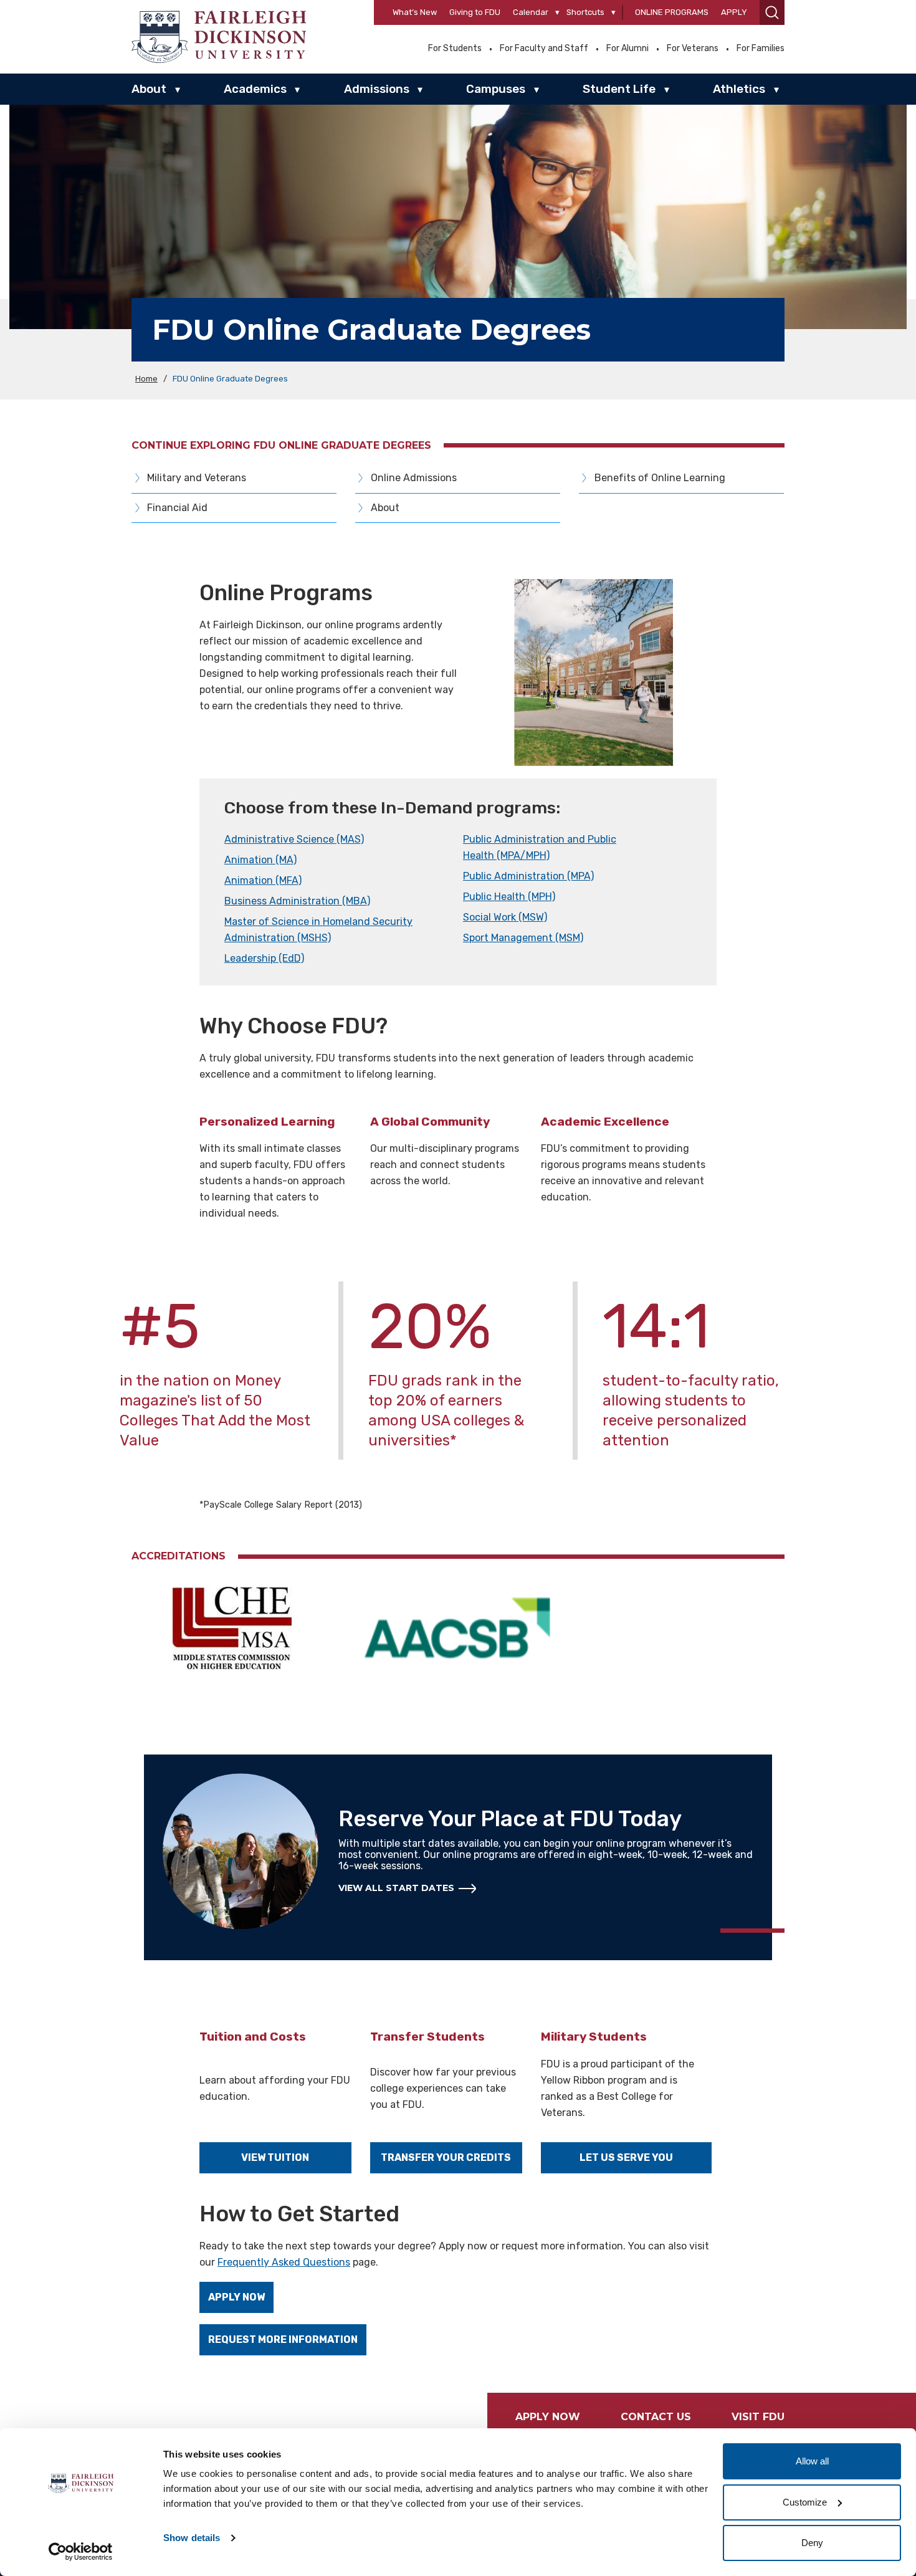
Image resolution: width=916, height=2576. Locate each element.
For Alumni (627, 49)
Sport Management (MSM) (523, 938)
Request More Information (283, 2339)
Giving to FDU (475, 12)
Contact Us (656, 2417)
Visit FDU (758, 2417)
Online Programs (672, 12)
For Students (455, 49)
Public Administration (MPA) (528, 876)
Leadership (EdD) (264, 958)
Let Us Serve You (626, 2157)
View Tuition (275, 2157)
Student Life (619, 89)
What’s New (415, 12)
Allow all (812, 2461)
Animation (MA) (260, 860)
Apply (734, 12)
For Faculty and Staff (544, 49)
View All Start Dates (396, 1888)
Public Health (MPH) (509, 897)
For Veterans (693, 49)
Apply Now (236, 2297)
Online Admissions (414, 478)
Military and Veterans (197, 478)
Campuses (496, 89)
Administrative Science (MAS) (294, 839)
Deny (812, 2543)
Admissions (377, 89)
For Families (761, 49)
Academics (255, 89)
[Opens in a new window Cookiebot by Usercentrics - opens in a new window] (81, 2552)
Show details (192, 2538)
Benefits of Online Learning (660, 478)
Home (146, 379)
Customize (805, 2502)
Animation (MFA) (263, 880)
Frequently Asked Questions (284, 2262)
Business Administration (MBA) (297, 901)
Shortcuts (585, 12)
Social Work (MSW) (505, 917)
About (149, 89)
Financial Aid (177, 508)
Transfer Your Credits (446, 2157)
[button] (772, 12)
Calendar (531, 12)
